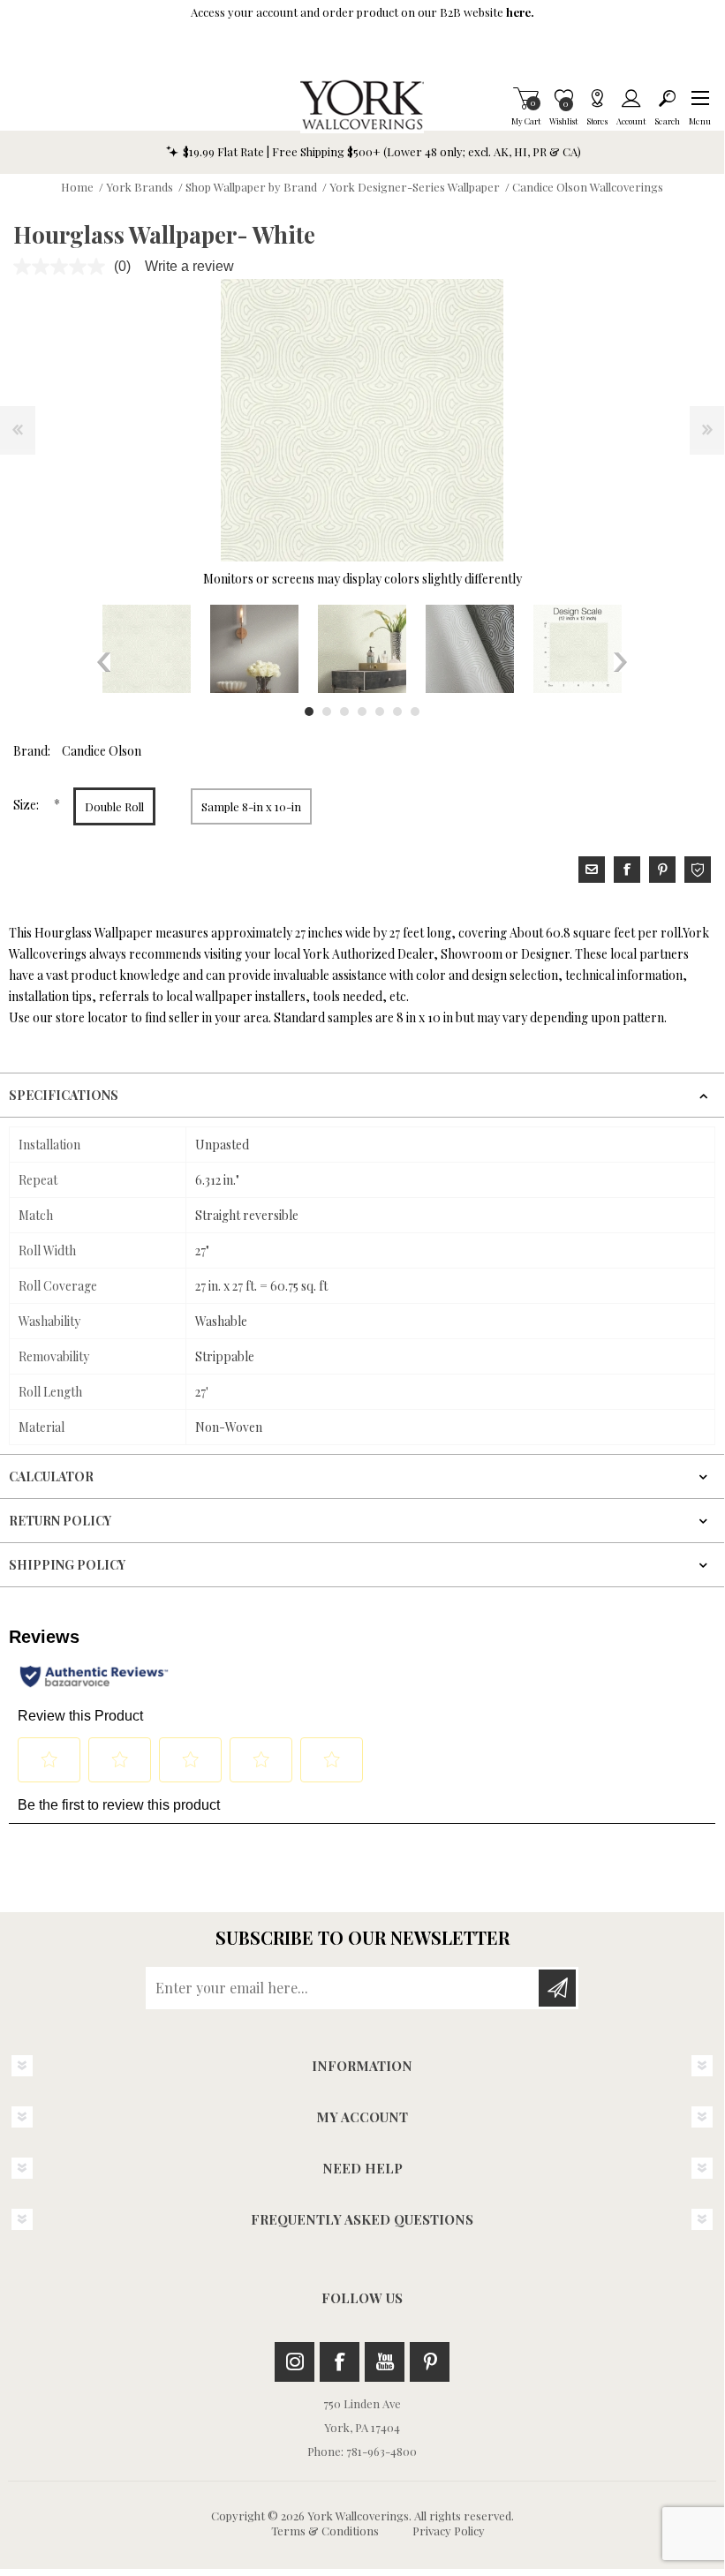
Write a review (189, 266)
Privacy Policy (449, 2531)
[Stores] (597, 98)
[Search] (667, 98)
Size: (27, 805)
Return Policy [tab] (60, 1521)
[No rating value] (64, 267)
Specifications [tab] (64, 1095)
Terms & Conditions (325, 2531)
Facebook (340, 2362)
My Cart (526, 98)
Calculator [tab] (51, 1476)
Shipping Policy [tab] (67, 1565)
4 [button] (362, 712)
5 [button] (380, 712)
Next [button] (620, 662)
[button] (700, 98)
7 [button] (415, 712)
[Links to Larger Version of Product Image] (362, 420)
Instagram (295, 2362)
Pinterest (430, 2362)
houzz (698, 870)
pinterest (662, 870)
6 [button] (397, 712)
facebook (627, 870)
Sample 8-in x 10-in (251, 806)
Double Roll (114, 806)
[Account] (631, 98)
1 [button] (309, 712)
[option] (147, 649)
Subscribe (557, 1988)
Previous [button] (104, 662)
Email (592, 870)
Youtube (385, 2362)
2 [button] (327, 712)
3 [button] (344, 712)
